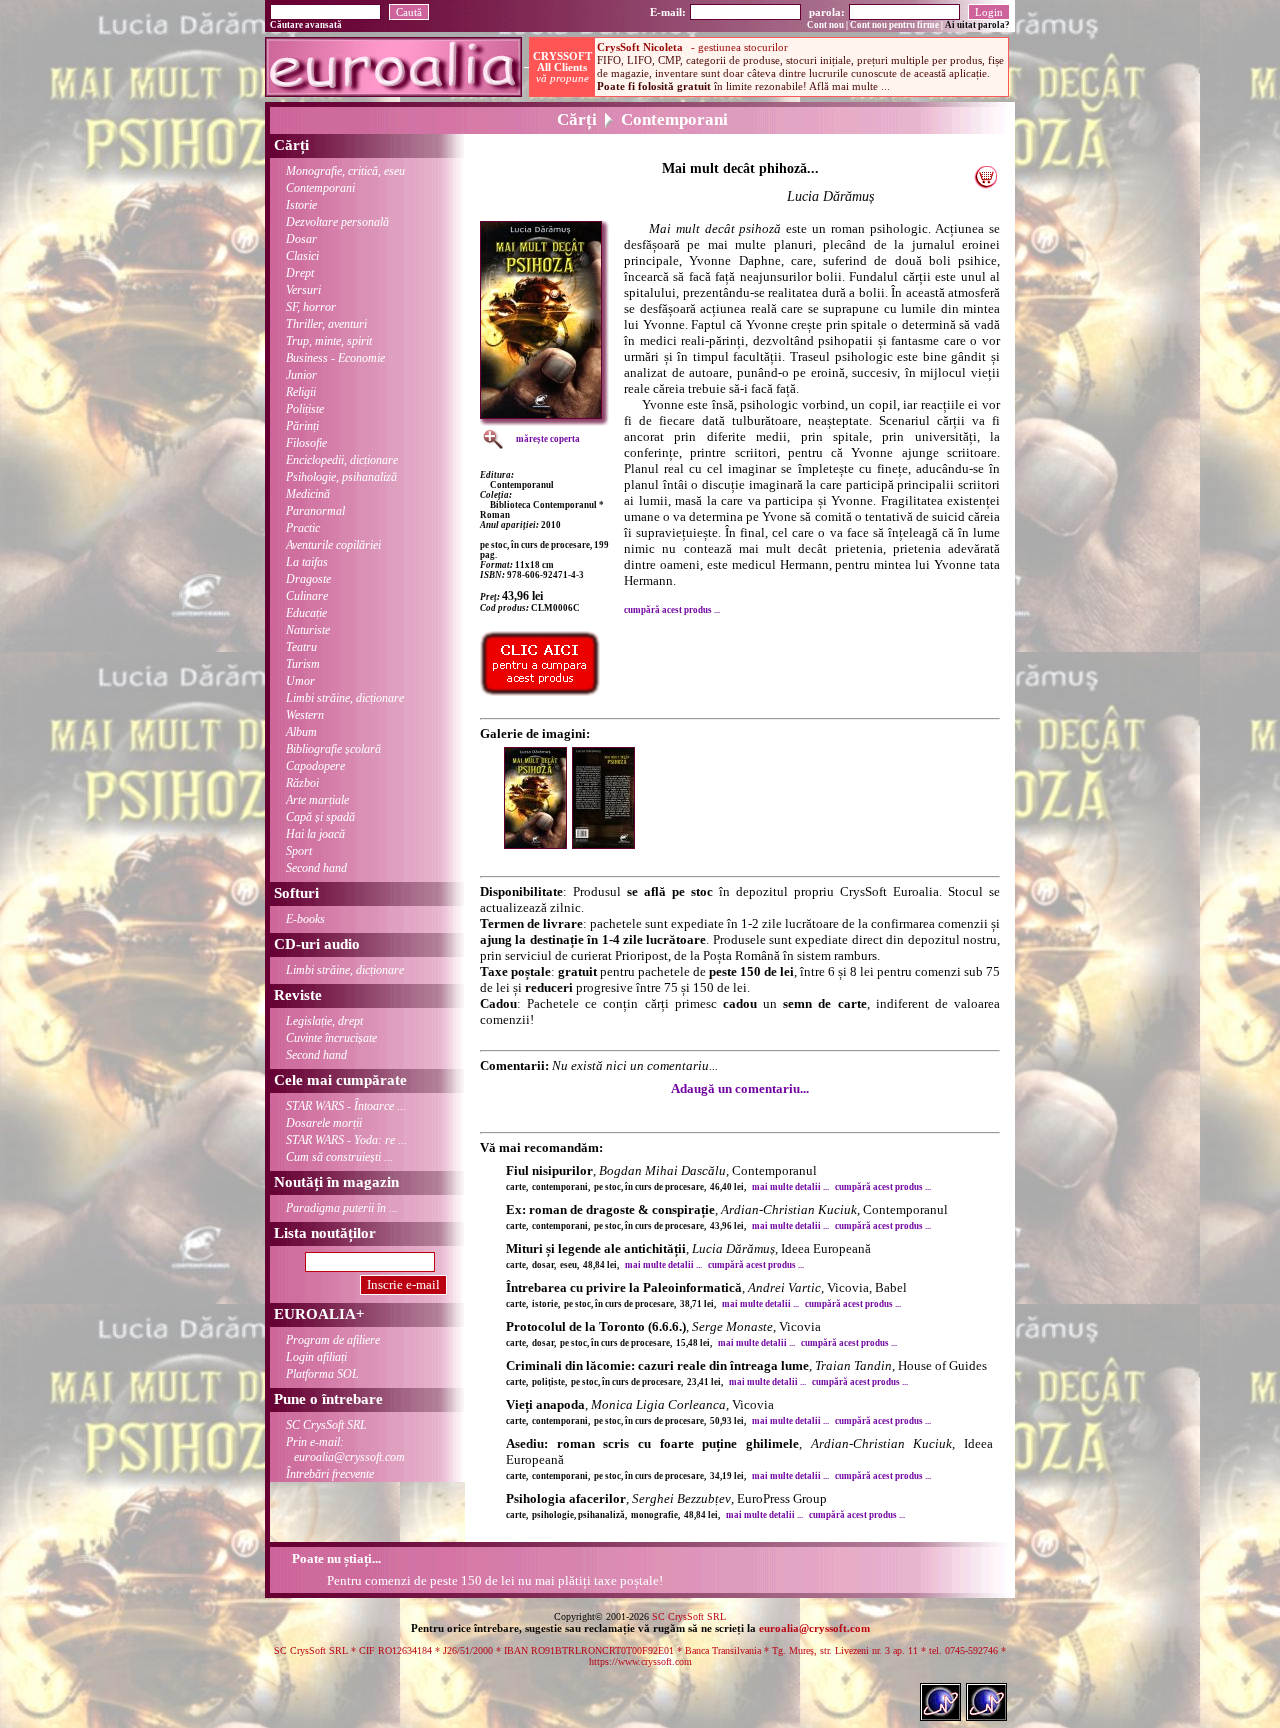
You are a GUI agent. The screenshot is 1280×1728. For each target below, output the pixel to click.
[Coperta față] (538, 844)
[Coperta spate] (606, 844)
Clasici (302, 256)
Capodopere (315, 766)
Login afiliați (316, 1357)
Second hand (316, 868)
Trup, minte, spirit (329, 341)
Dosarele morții (324, 1123)
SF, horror (311, 307)
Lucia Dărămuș (830, 196)
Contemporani (320, 188)
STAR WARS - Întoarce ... (346, 1106)
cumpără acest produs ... (672, 610)
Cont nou (825, 25)
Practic (303, 528)
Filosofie (306, 443)
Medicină (308, 494)
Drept (300, 273)
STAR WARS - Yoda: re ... (346, 1140)
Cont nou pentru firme (894, 25)
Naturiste (308, 630)
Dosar (301, 239)
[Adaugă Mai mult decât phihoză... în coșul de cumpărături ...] (985, 183)
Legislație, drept (324, 1021)
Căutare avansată (306, 25)
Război (302, 783)
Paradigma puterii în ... (342, 1208)
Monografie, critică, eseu (345, 171)
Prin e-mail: (345, 1449)
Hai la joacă (315, 834)
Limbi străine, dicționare (345, 698)
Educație (306, 613)
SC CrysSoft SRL (326, 1425)
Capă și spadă (320, 817)
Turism (303, 664)
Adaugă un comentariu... (740, 1088)
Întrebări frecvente (330, 1474)
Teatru (301, 647)
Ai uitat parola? (977, 25)
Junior (301, 375)
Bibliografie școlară (333, 749)
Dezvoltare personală (337, 222)
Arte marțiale (317, 800)
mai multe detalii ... (790, 1187)
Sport (299, 851)
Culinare (307, 596)
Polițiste (305, 409)
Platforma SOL (322, 1374)
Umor (300, 681)
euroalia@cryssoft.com (814, 1628)
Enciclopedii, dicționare (342, 460)
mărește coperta (548, 439)
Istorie (301, 205)
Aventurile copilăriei (333, 545)
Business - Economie (335, 358)
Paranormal (315, 511)
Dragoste (308, 579)
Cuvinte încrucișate (331, 1038)
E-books (305, 919)
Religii (301, 392)
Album (301, 732)
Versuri (303, 290)
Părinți (302, 426)
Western (305, 715)
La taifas (307, 562)
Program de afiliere (333, 1340)
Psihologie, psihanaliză (341, 477)
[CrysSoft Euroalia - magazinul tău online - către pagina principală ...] (393, 91)
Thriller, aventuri (326, 324)
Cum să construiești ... (339, 1157)
